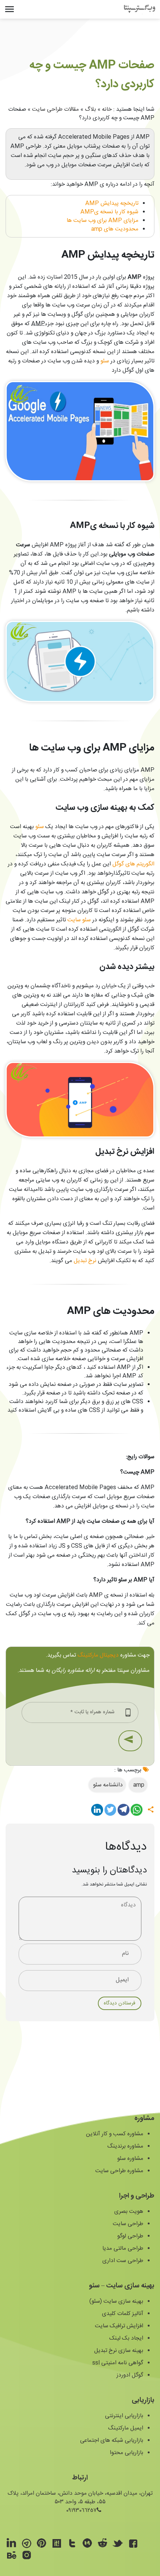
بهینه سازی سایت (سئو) (116, 2301)
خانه (107, 109)
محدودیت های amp (115, 229)
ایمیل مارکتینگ (126, 2428)
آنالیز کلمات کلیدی (123, 2314)
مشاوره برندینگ (125, 2146)
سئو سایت (79, 920)
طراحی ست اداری (123, 2261)
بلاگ (90, 109)
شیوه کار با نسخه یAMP (109, 212)
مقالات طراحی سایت (55, 109)
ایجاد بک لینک (126, 2338)
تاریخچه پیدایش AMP (112, 203)
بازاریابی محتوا (127, 2453)
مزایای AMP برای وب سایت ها (103, 221)
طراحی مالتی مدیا (123, 2248)
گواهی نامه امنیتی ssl (118, 2363)
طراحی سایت (128, 2224)
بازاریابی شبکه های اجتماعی (112, 2440)
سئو (105, 361)
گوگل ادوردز (130, 2375)
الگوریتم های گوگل (133, 864)
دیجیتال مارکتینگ (98, 1655)
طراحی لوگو (130, 2236)
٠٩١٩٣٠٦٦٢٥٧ (81, 2511)
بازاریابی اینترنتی (124, 2416)
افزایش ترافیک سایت (119, 2326)
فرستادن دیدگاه (120, 2003)
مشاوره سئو (130, 2159)
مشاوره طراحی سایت (119, 2171)
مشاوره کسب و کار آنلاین (115, 2134)
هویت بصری (129, 2212)
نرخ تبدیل (86, 1261)
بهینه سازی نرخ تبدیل (119, 2351)
